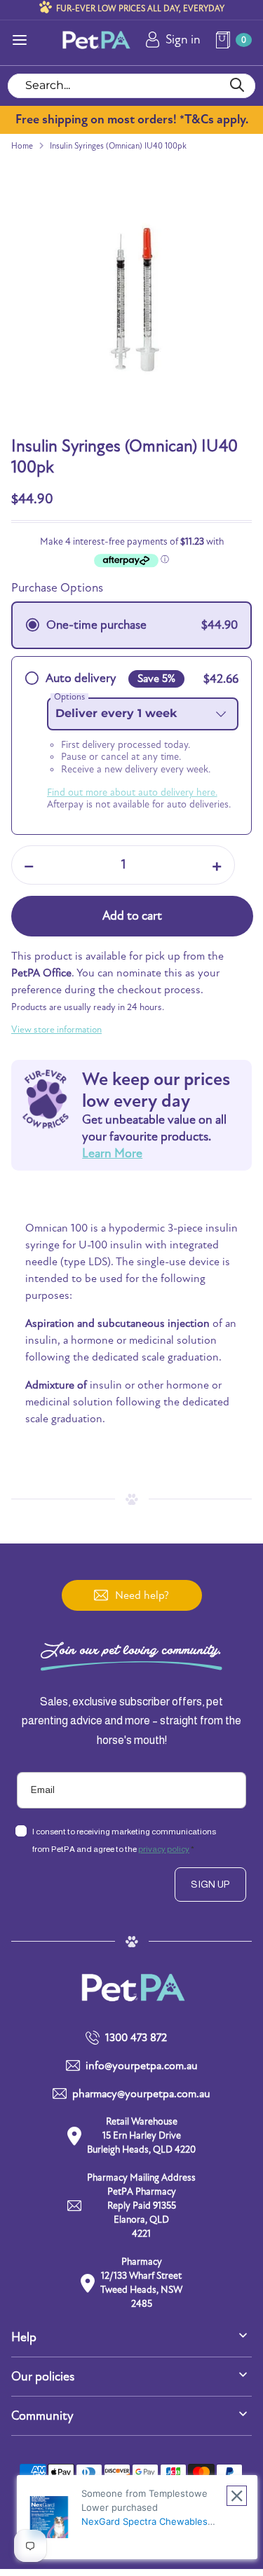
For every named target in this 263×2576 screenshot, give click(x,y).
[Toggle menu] (20, 40)
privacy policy (164, 1849)
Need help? (142, 1595)
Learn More (112, 1153)
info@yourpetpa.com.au (142, 2066)
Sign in (183, 40)
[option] (131, 299)
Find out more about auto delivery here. (132, 792)
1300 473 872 (136, 2038)
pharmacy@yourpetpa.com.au (141, 2094)
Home (22, 146)
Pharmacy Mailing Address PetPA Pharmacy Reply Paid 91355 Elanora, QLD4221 (141, 2206)
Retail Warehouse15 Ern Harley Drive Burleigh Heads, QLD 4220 (141, 2135)
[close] (237, 2496)
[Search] (237, 86)
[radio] (131, 625)
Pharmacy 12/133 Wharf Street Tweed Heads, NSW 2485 (141, 2283)
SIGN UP (210, 1884)
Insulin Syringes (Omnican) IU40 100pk (118, 146)
